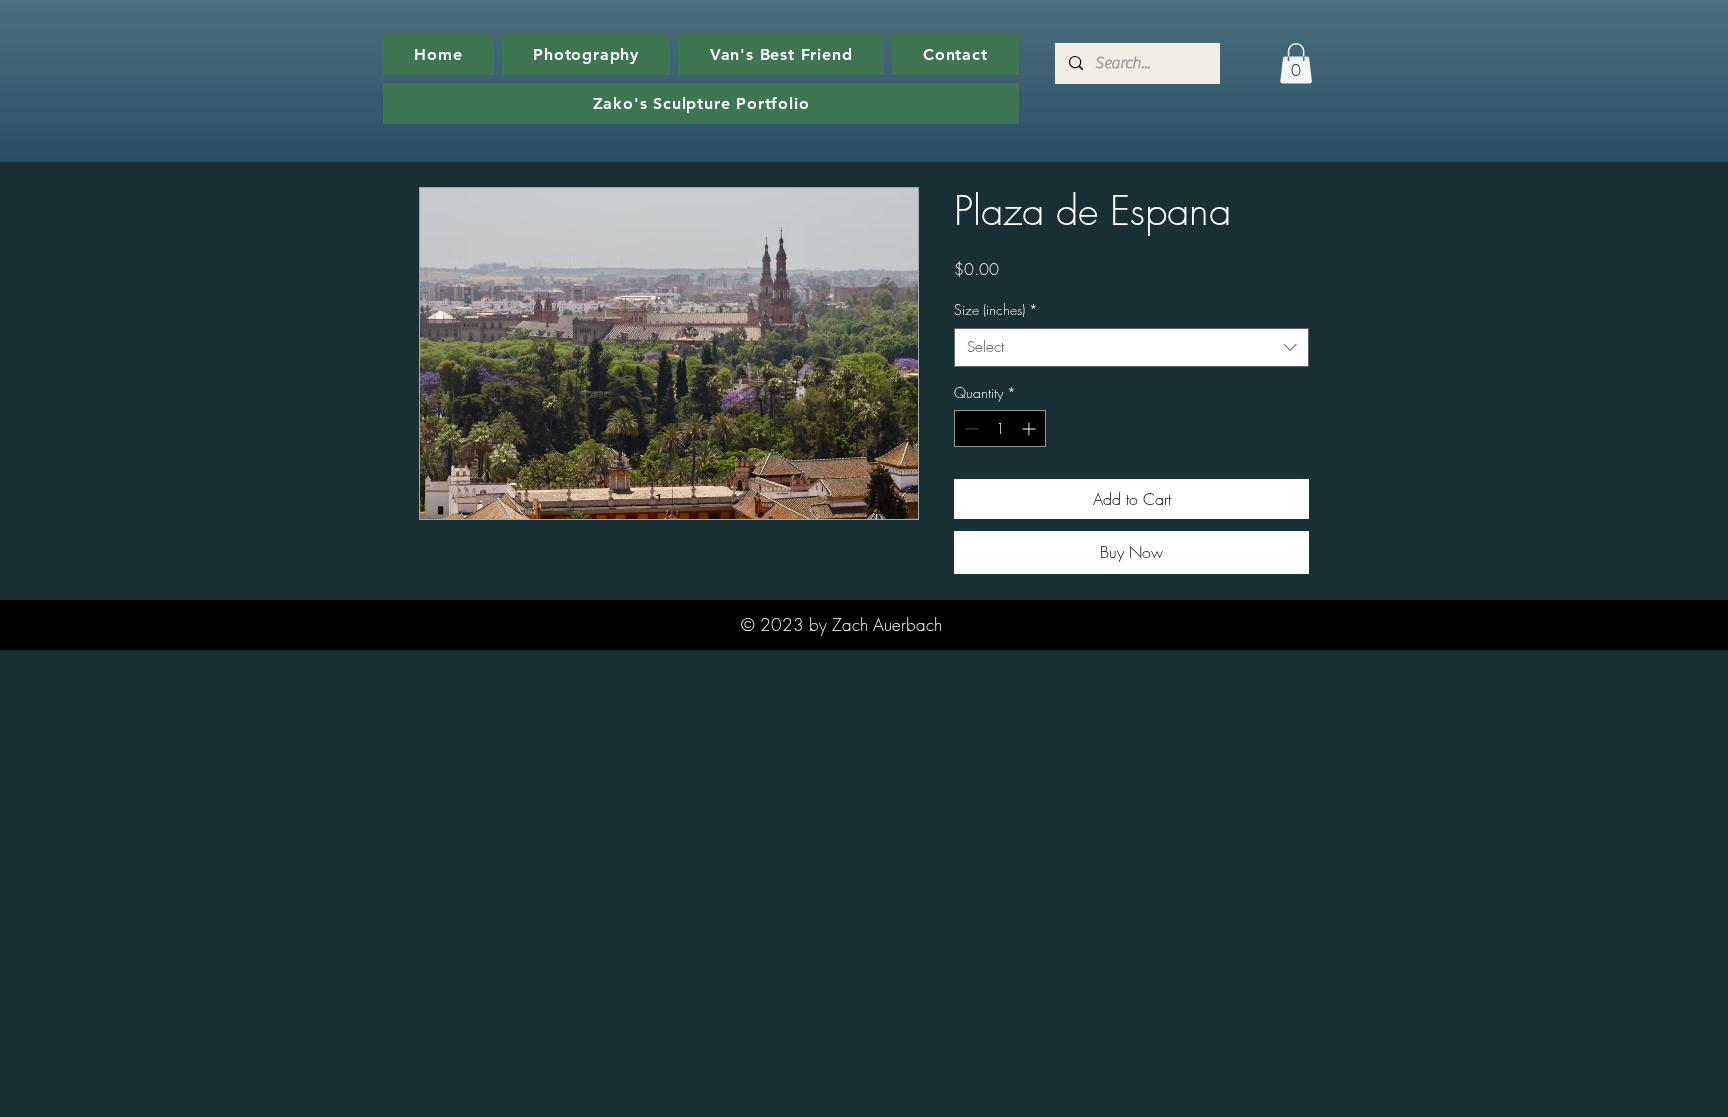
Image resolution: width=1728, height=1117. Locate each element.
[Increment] (1030, 428)
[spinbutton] (1000, 428)
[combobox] (1131, 347)
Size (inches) (996, 309)
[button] (1296, 63)
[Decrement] (969, 428)
